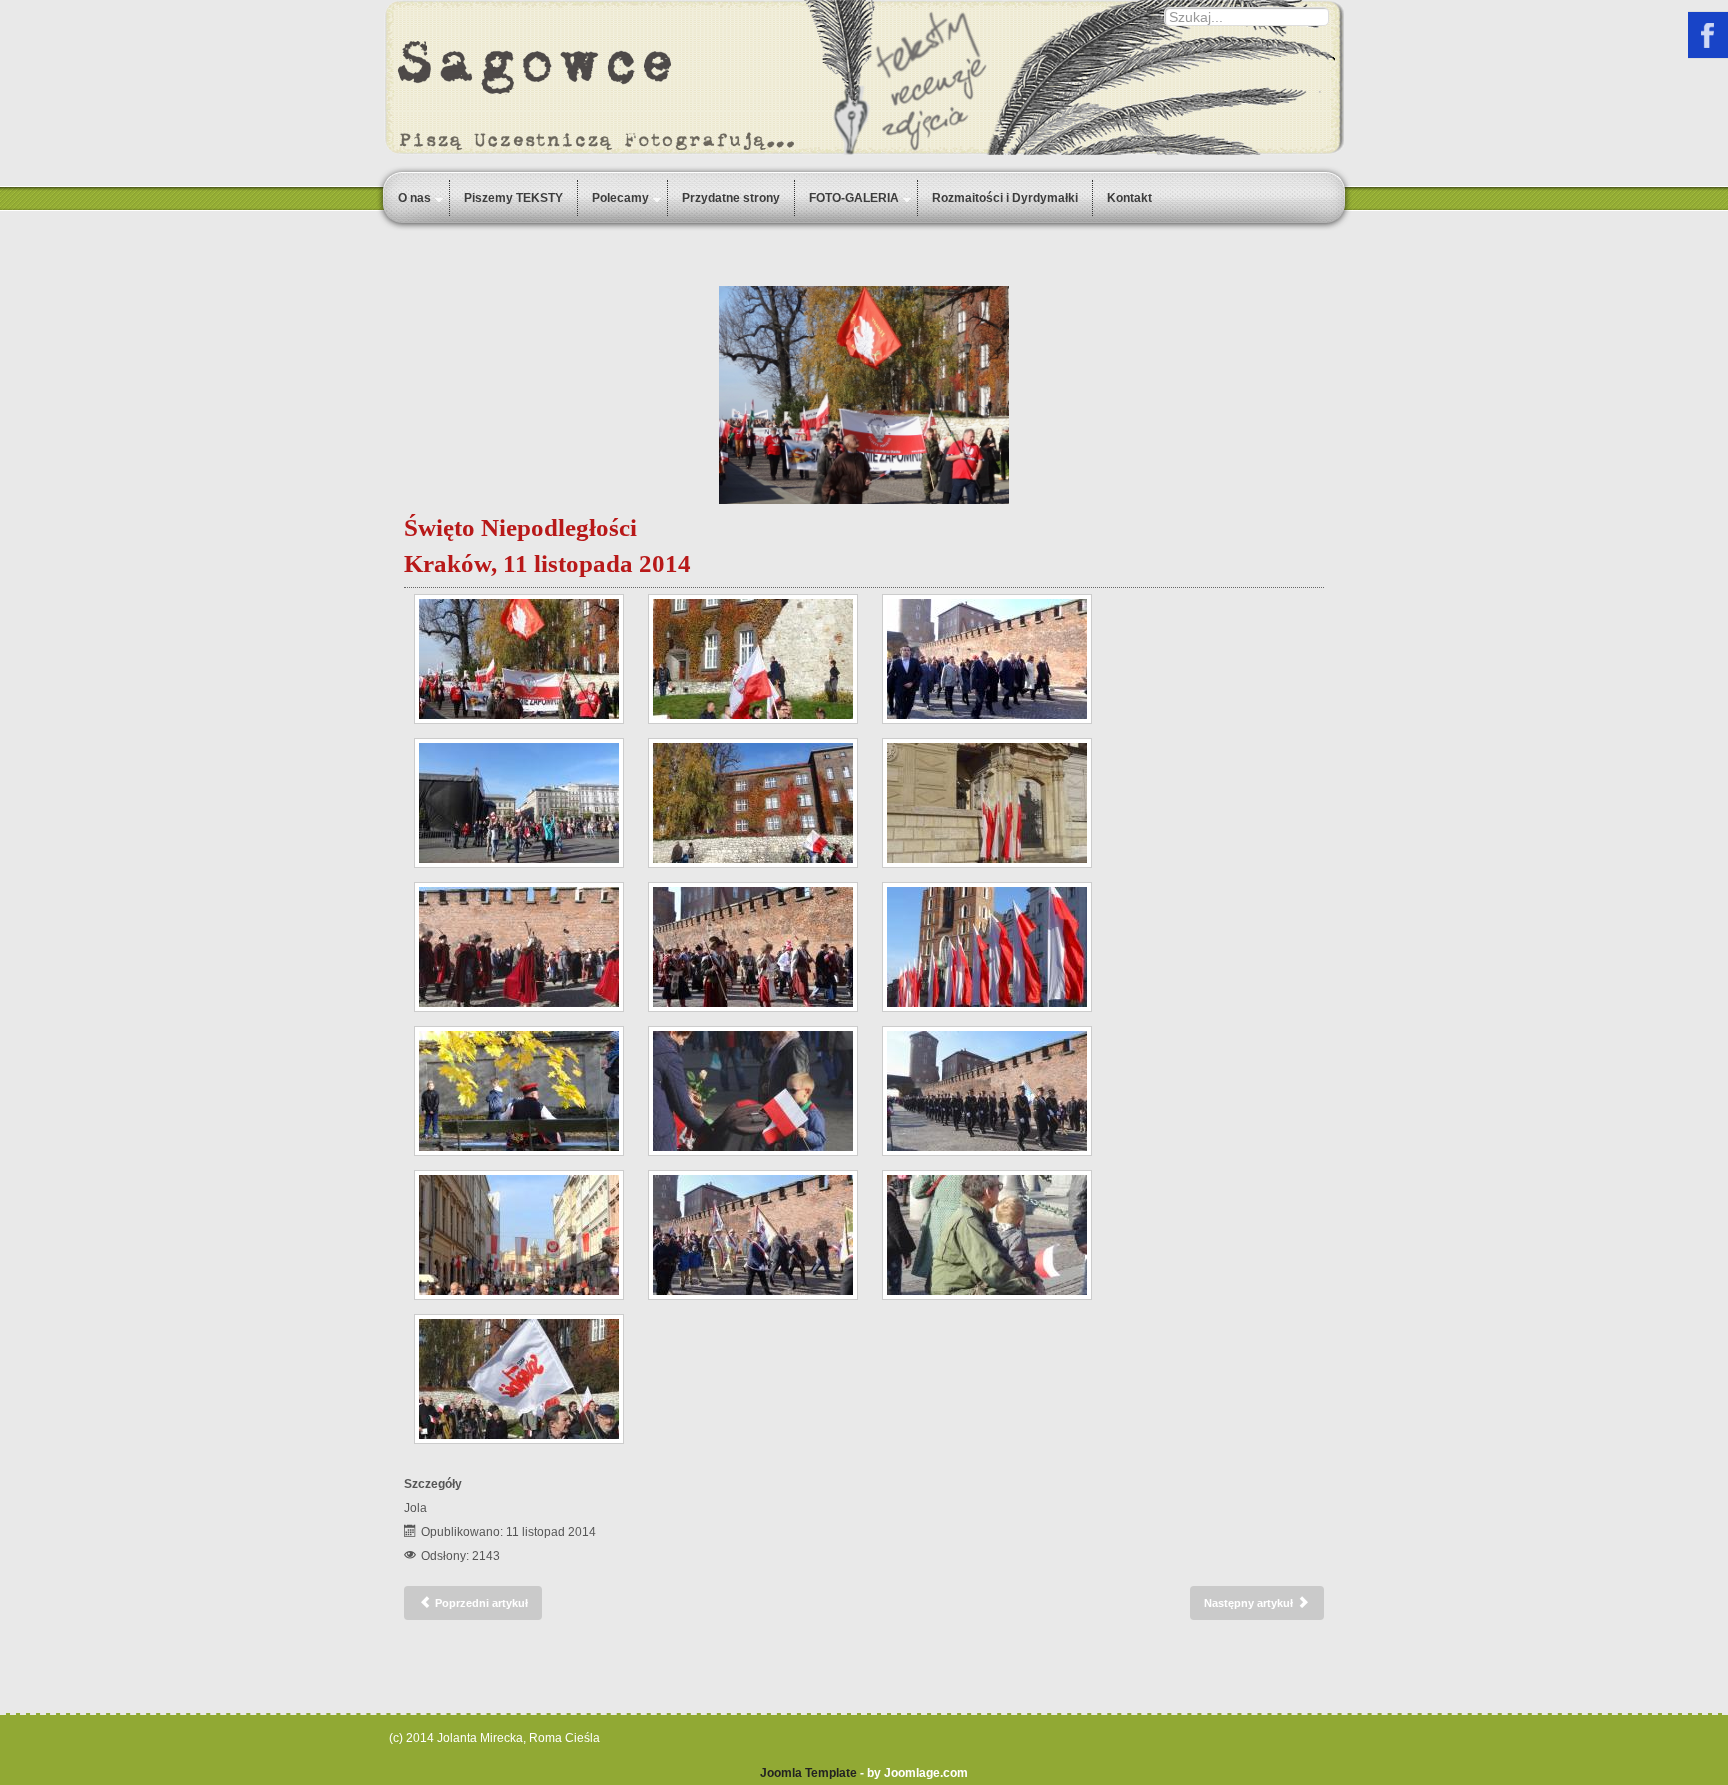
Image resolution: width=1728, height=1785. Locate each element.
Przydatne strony (731, 198)
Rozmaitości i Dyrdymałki (1005, 198)
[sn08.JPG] (519, 659)
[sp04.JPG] (519, 947)
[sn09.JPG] (753, 803)
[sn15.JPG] (519, 803)
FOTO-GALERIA (854, 198)
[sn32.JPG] (987, 803)
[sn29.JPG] (987, 947)
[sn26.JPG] (519, 1235)
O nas (414, 198)
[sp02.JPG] (987, 659)
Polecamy (620, 198)
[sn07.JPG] (753, 659)
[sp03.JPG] (753, 1235)
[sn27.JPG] (753, 1091)
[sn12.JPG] (519, 1091)
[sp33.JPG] (753, 947)
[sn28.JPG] (987, 1235)
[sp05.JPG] (987, 1091)
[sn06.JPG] (519, 1379)
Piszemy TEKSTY (513, 198)
